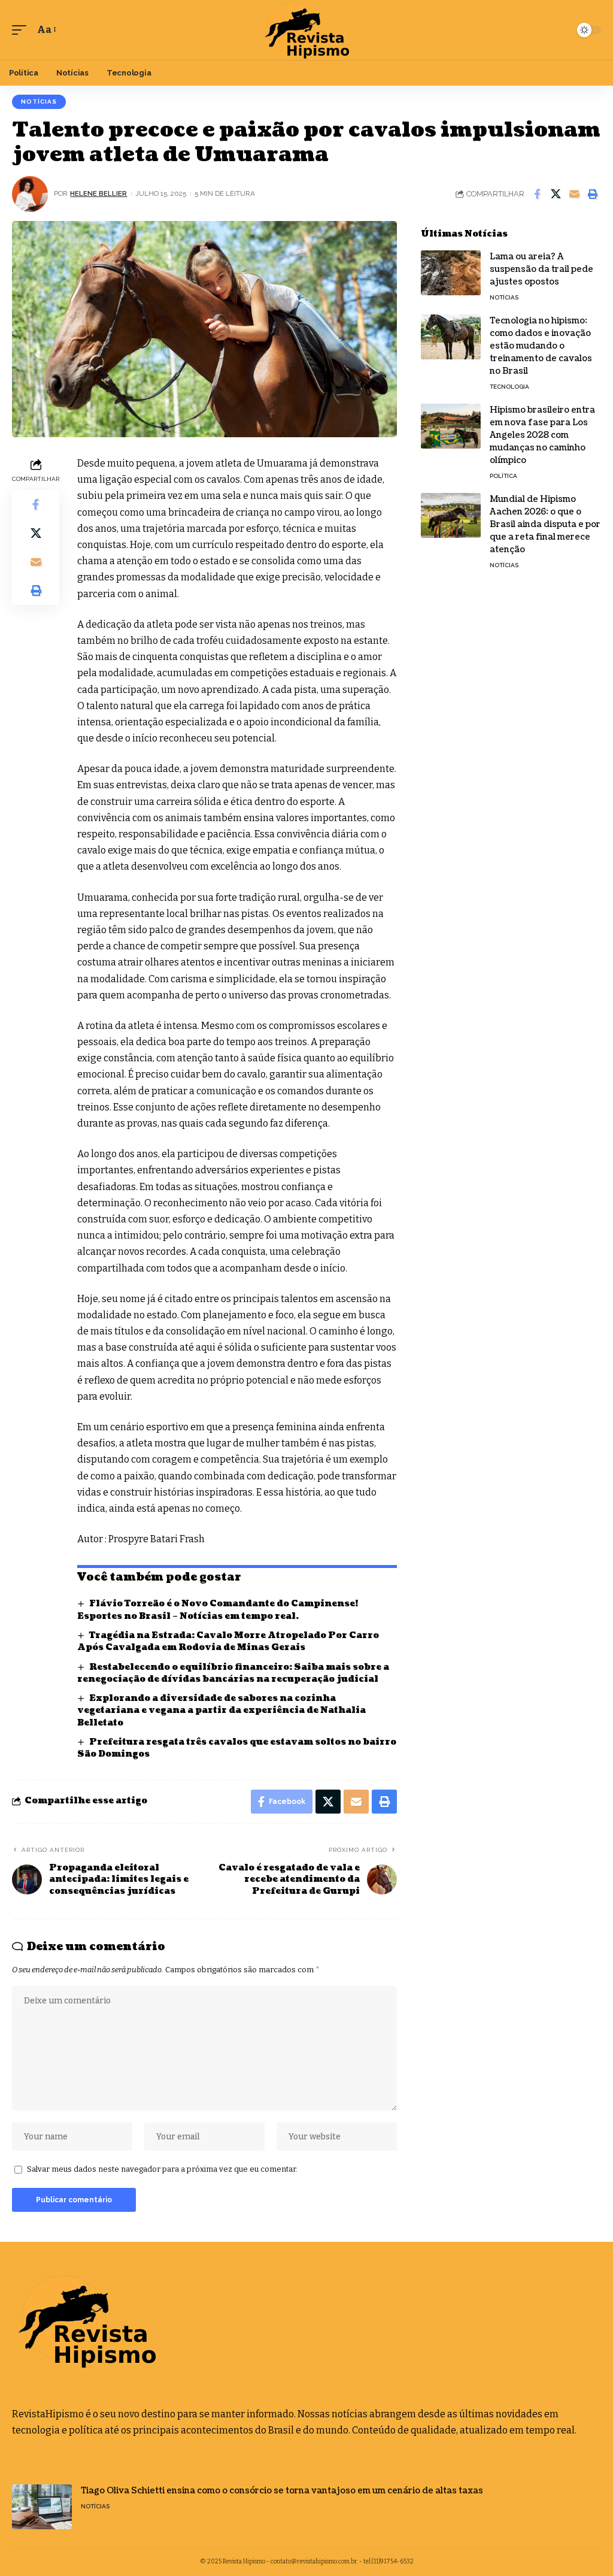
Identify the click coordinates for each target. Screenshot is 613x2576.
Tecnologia (509, 387)
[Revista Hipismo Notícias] (306, 30)
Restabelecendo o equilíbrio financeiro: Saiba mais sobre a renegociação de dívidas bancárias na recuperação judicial (233, 1673)
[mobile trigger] (22, 30)
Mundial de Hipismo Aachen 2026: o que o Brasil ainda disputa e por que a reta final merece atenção (545, 524)
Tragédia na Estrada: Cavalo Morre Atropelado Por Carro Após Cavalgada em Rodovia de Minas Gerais (228, 1641)
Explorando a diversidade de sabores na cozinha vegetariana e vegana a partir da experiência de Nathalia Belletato (221, 1711)
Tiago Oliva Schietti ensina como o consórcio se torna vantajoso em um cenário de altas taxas (282, 2491)
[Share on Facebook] (537, 194)
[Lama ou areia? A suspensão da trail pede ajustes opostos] (451, 273)
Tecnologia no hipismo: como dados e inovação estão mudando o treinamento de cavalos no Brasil (541, 346)
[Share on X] (556, 194)
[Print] (593, 194)
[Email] (574, 194)
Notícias (39, 102)
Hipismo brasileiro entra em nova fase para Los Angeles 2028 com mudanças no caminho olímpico (542, 435)
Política (503, 476)
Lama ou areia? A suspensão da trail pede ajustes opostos (541, 269)
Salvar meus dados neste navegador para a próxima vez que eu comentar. (162, 2169)
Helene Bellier (98, 193)
